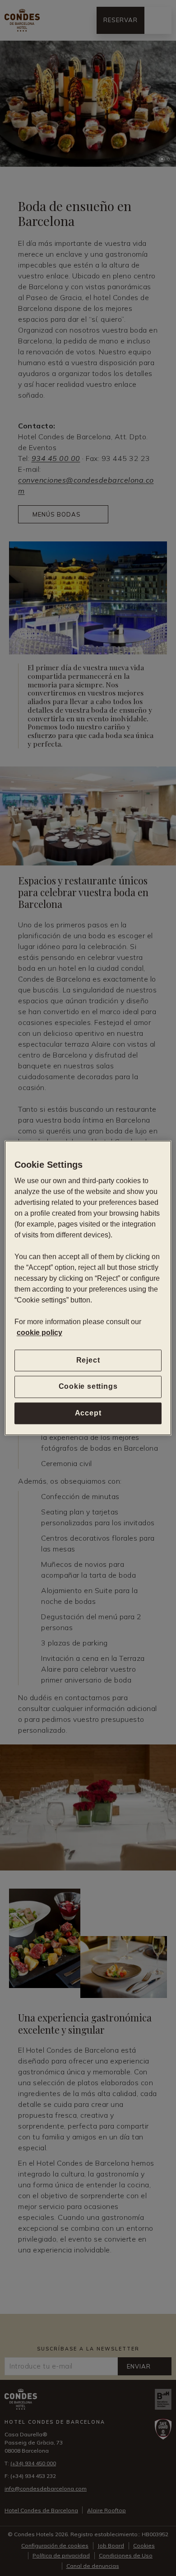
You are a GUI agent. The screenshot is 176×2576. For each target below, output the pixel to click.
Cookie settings (88, 1387)
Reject (88, 1360)
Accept (88, 1413)
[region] (88, 1288)
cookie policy (39, 1333)
